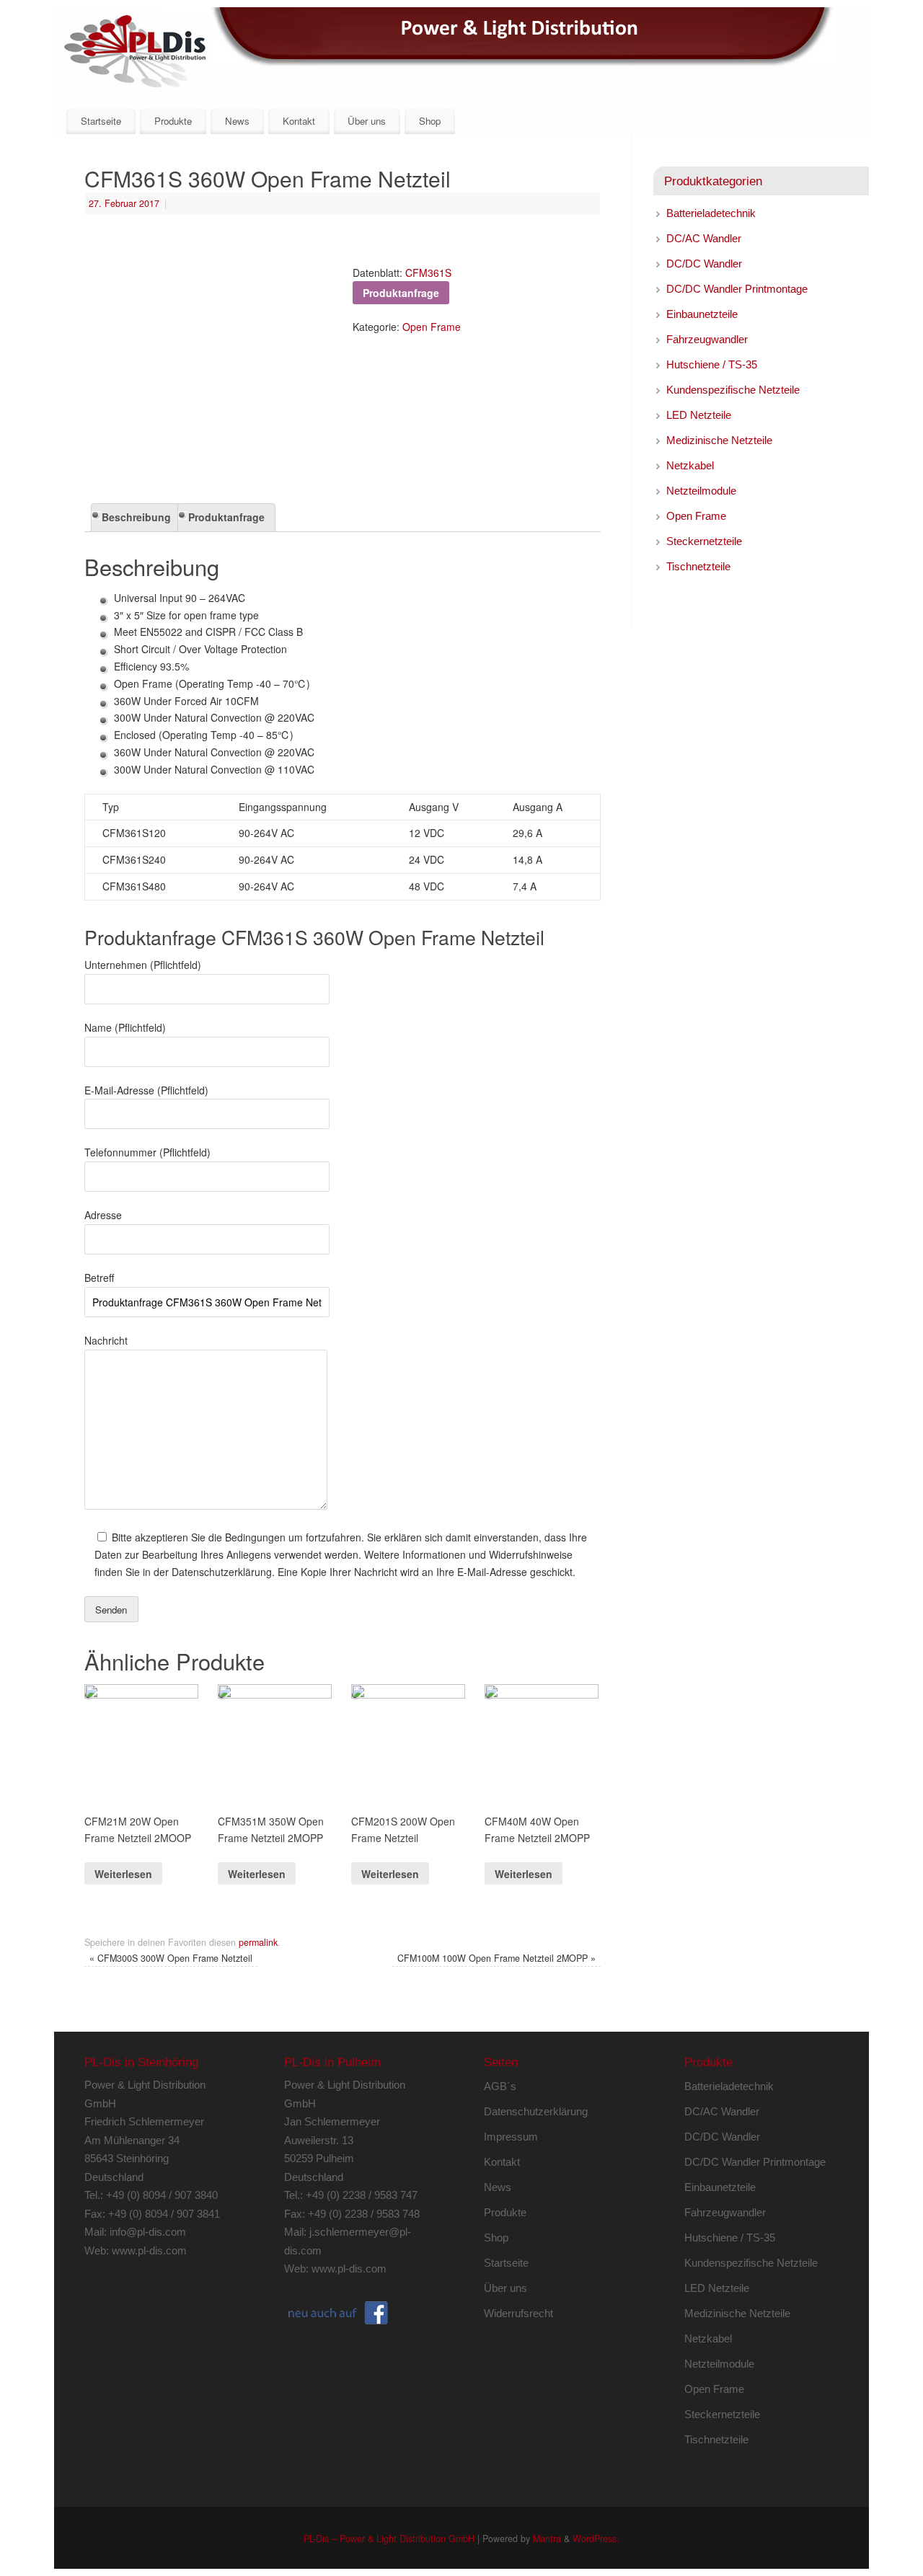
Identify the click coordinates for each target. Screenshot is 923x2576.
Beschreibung (136, 517)
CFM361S (428, 273)
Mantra (547, 2539)
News (237, 121)
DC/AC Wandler (704, 238)
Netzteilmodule (701, 491)
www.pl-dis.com (149, 2250)
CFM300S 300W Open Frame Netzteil (171, 1958)
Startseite (101, 121)
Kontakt (299, 121)
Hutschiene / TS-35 (712, 364)
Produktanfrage (226, 517)
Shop (430, 121)
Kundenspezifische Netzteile (733, 390)
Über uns (367, 121)
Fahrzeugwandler (707, 339)
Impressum (511, 2137)
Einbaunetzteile (702, 314)
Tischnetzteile (698, 566)
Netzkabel (690, 465)
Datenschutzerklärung (536, 2111)
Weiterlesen (123, 1874)
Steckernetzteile (704, 541)
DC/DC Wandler (704, 264)
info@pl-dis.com (148, 2232)
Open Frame (432, 327)
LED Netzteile (699, 415)
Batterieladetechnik (711, 213)
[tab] (136, 518)
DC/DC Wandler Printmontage (737, 289)
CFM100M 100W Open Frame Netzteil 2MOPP (496, 1958)
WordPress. (596, 2539)
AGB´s (500, 2086)
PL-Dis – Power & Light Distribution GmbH (389, 2539)
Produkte (173, 121)
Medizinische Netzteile (719, 440)
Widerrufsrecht (518, 2313)
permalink (258, 1942)
